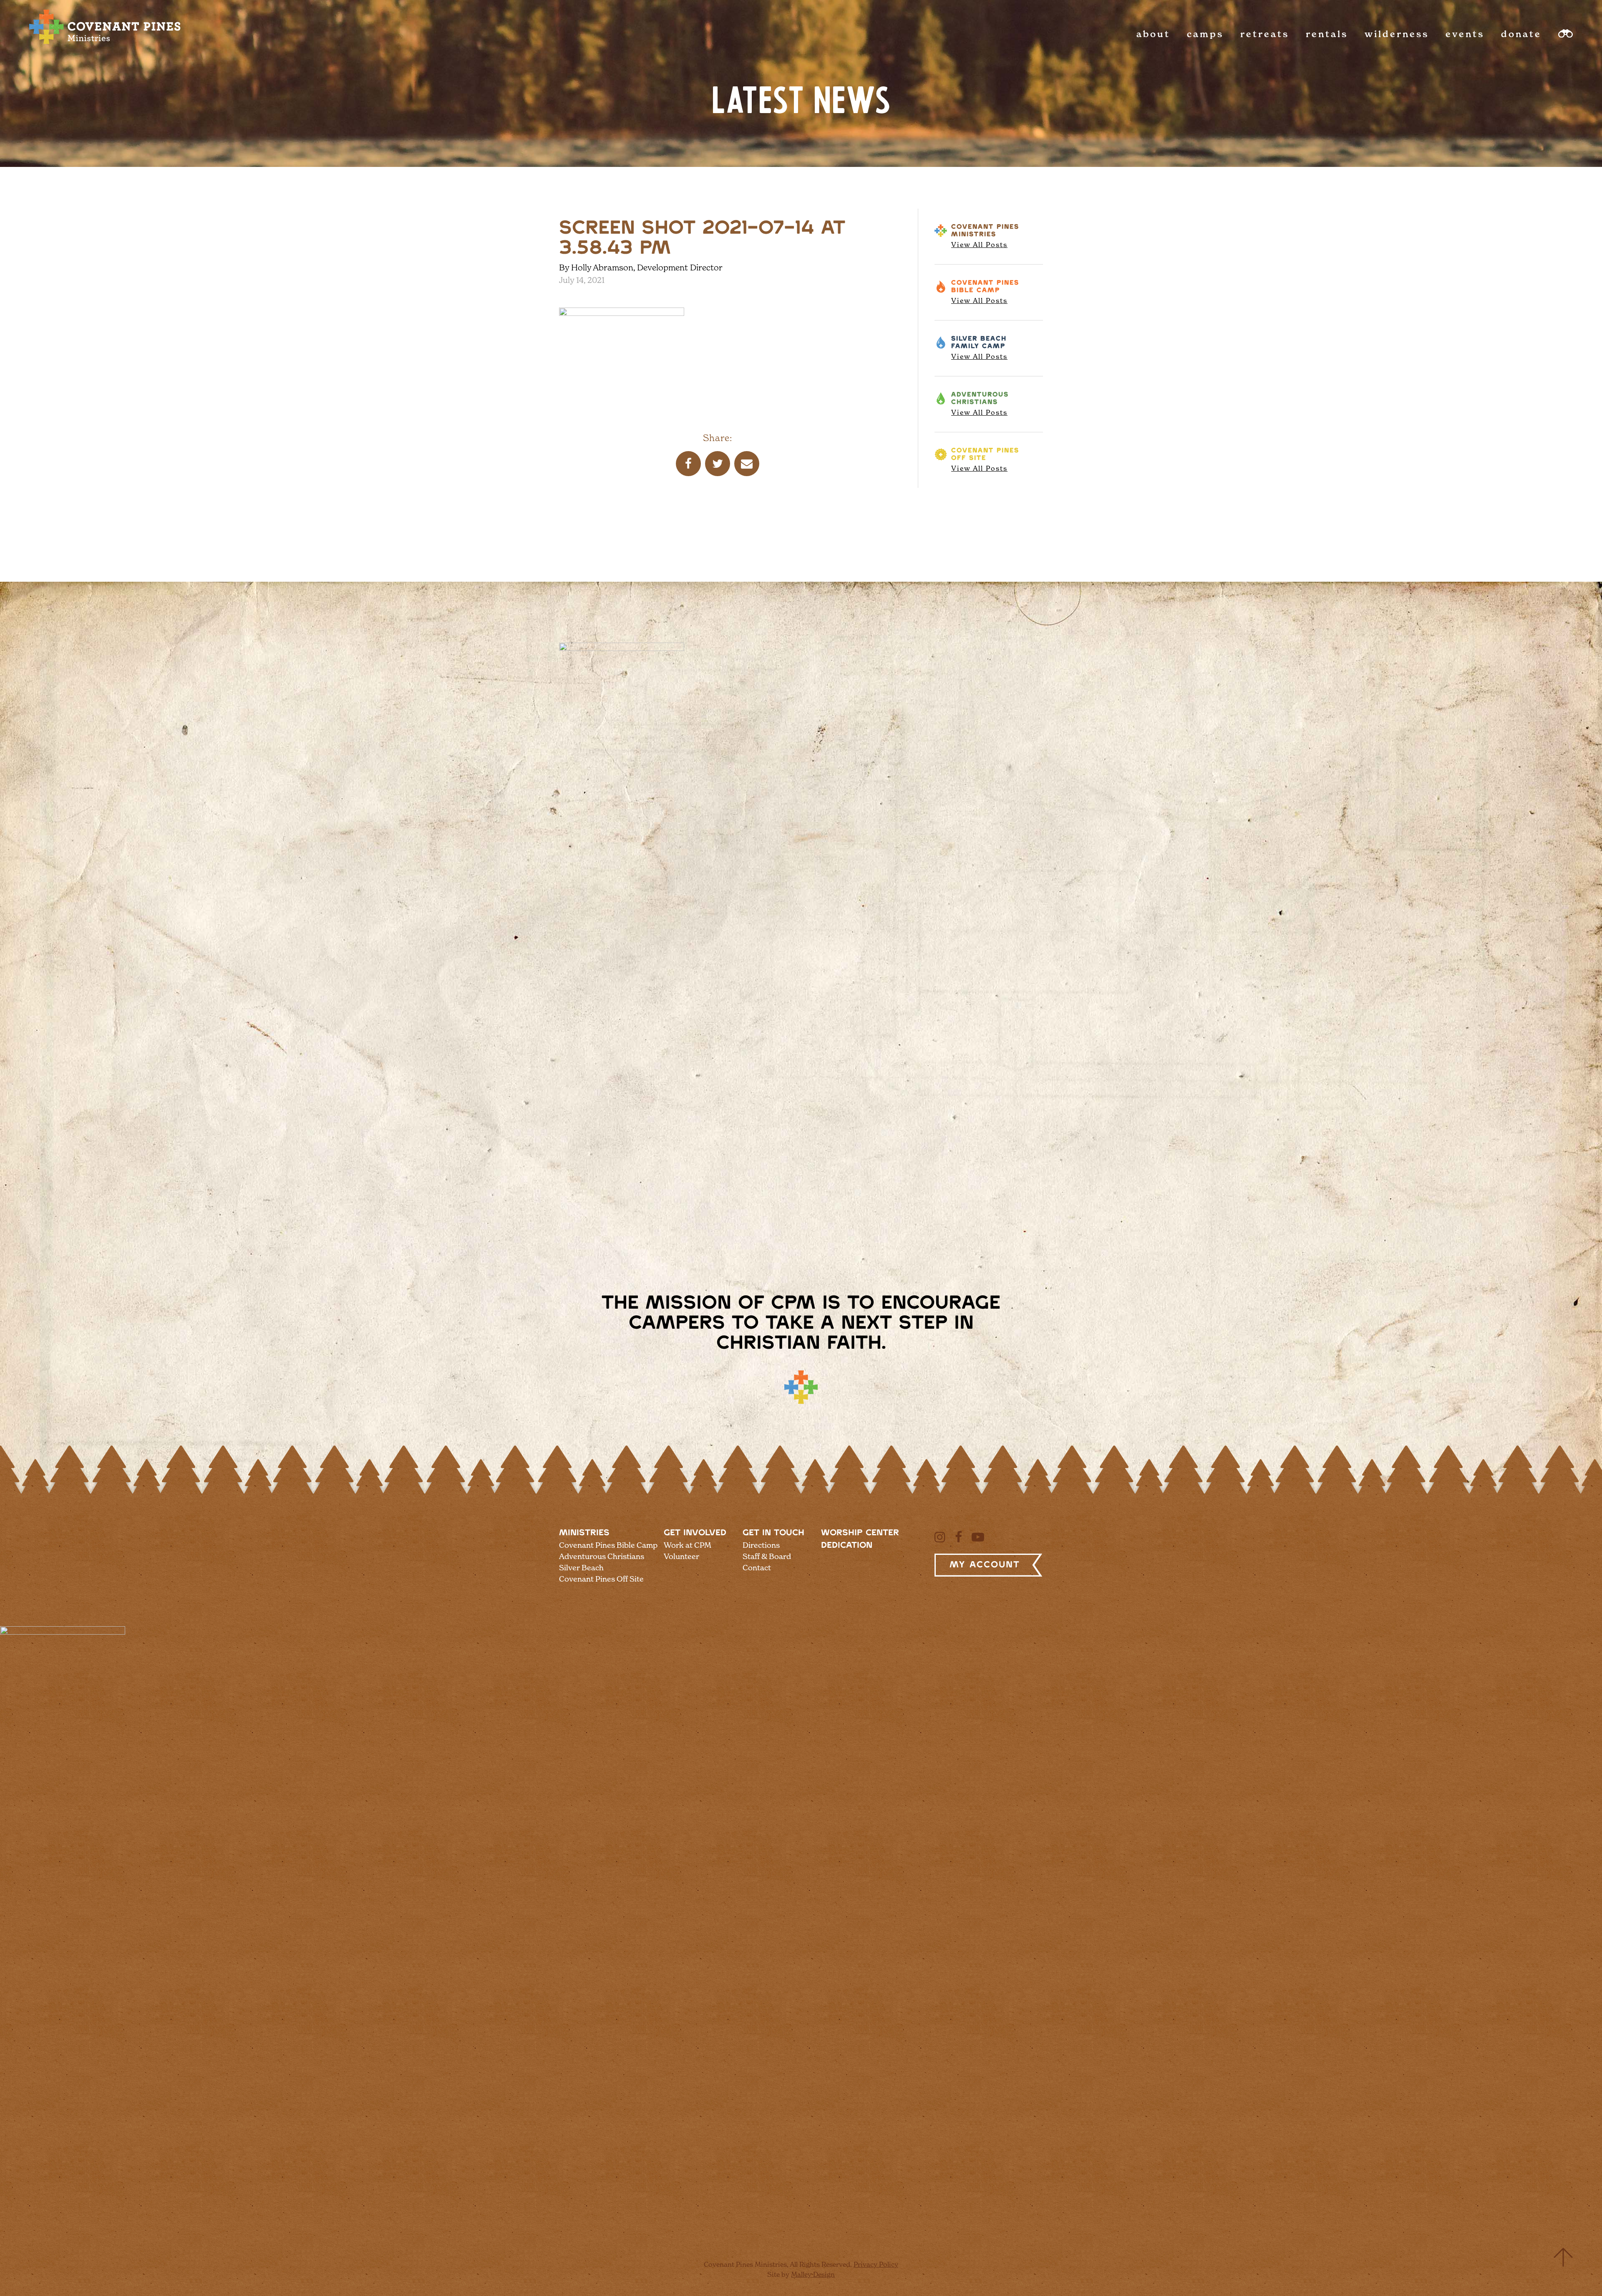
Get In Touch (773, 1533)
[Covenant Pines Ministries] (105, 44)
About (1153, 34)
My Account (985, 1565)
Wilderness (1397, 34)
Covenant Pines (985, 236)
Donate (1521, 34)
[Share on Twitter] (718, 464)
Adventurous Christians (602, 1556)
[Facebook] (958, 1537)
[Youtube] (978, 1537)
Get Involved (695, 1533)
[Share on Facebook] (688, 464)
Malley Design (813, 2274)
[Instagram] (940, 1537)
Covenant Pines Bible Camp (608, 1545)
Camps (1205, 34)
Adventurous (980, 404)
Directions (761, 1545)
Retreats (1265, 34)
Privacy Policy (876, 2264)
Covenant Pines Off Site (601, 1579)
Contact (757, 1568)
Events (1465, 34)
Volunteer (681, 1556)
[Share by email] (747, 464)
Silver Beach (979, 348)
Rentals (1327, 34)
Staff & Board (767, 1556)
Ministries (584, 1533)
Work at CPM (688, 1545)
